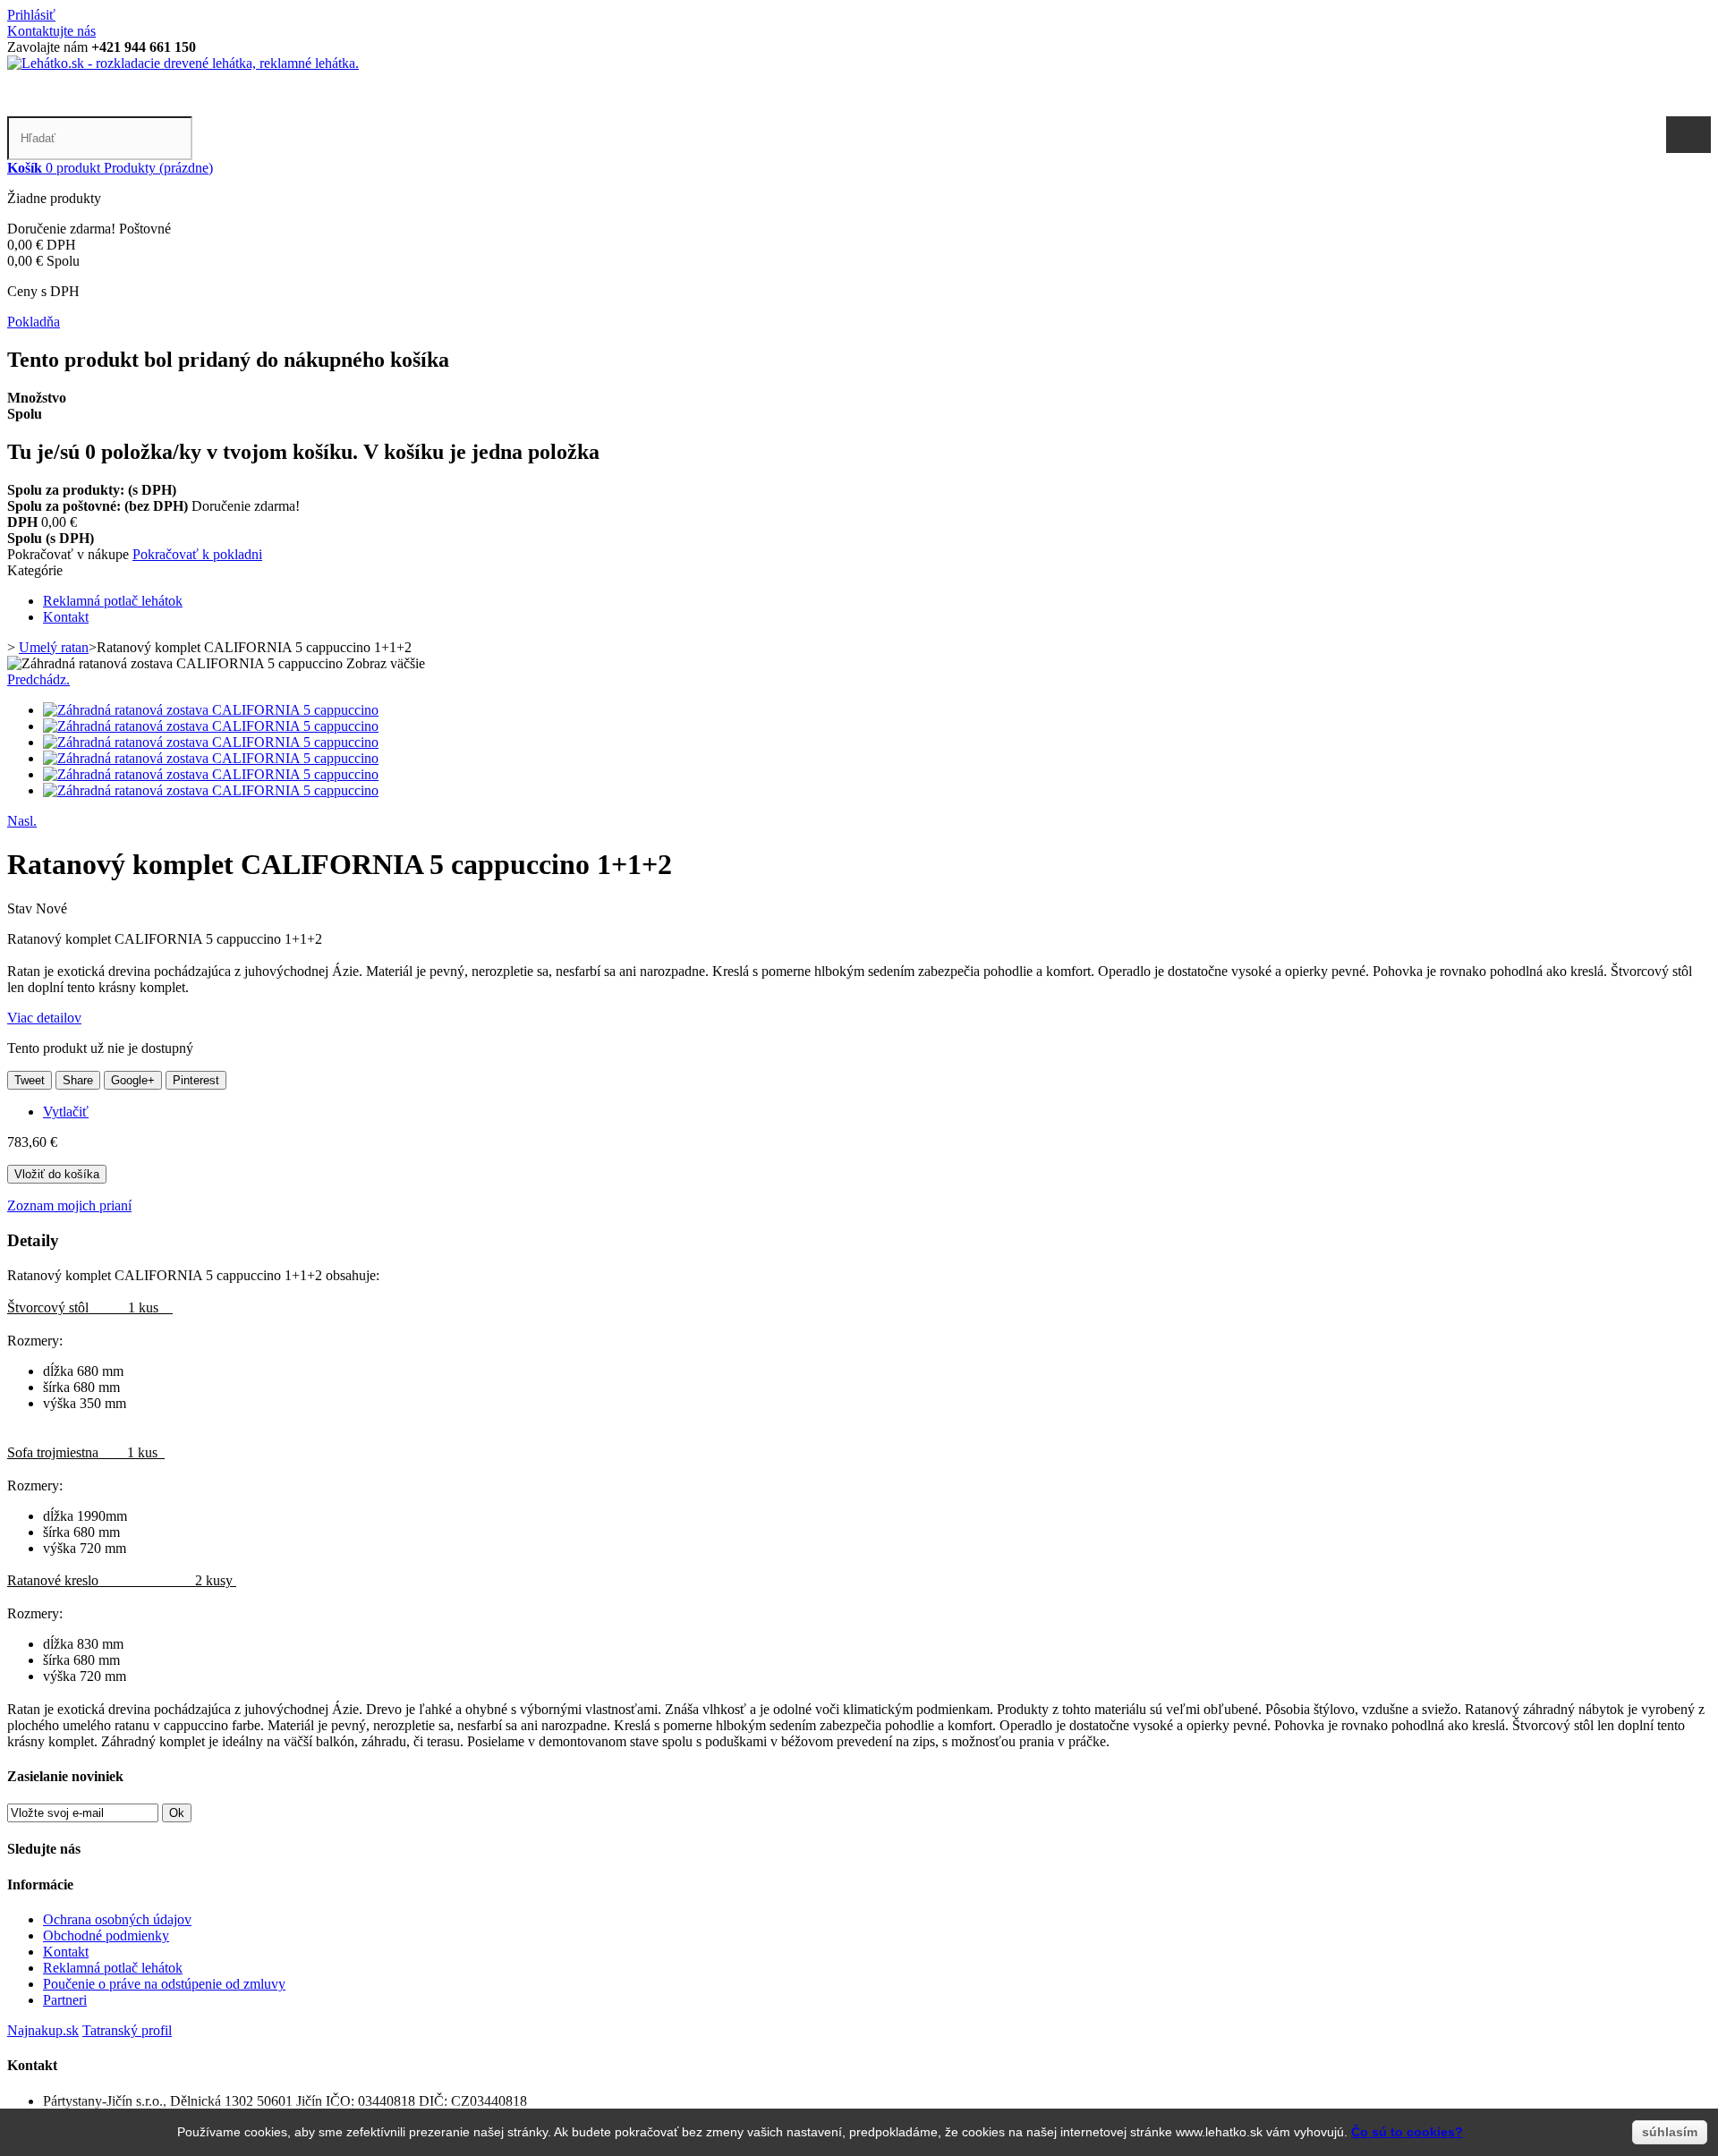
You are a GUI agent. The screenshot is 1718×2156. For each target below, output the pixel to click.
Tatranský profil (127, 2030)
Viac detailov (44, 1018)
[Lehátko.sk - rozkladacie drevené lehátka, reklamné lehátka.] (183, 63)
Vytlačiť (66, 1112)
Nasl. (22, 821)
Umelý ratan (54, 647)
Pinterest (196, 1080)
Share (78, 1080)
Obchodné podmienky (106, 1935)
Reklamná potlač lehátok (113, 601)
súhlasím (1670, 2132)
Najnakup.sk (43, 2030)
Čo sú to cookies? (1407, 2132)
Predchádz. (38, 679)
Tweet (30, 1080)
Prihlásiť (31, 15)
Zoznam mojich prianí (69, 1205)
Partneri (65, 2000)
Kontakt (66, 617)
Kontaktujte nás (51, 31)
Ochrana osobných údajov (117, 1919)
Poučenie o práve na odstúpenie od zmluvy (164, 1984)
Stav (21, 908)
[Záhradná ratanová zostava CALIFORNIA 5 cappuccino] (211, 710)
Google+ (133, 1080)
